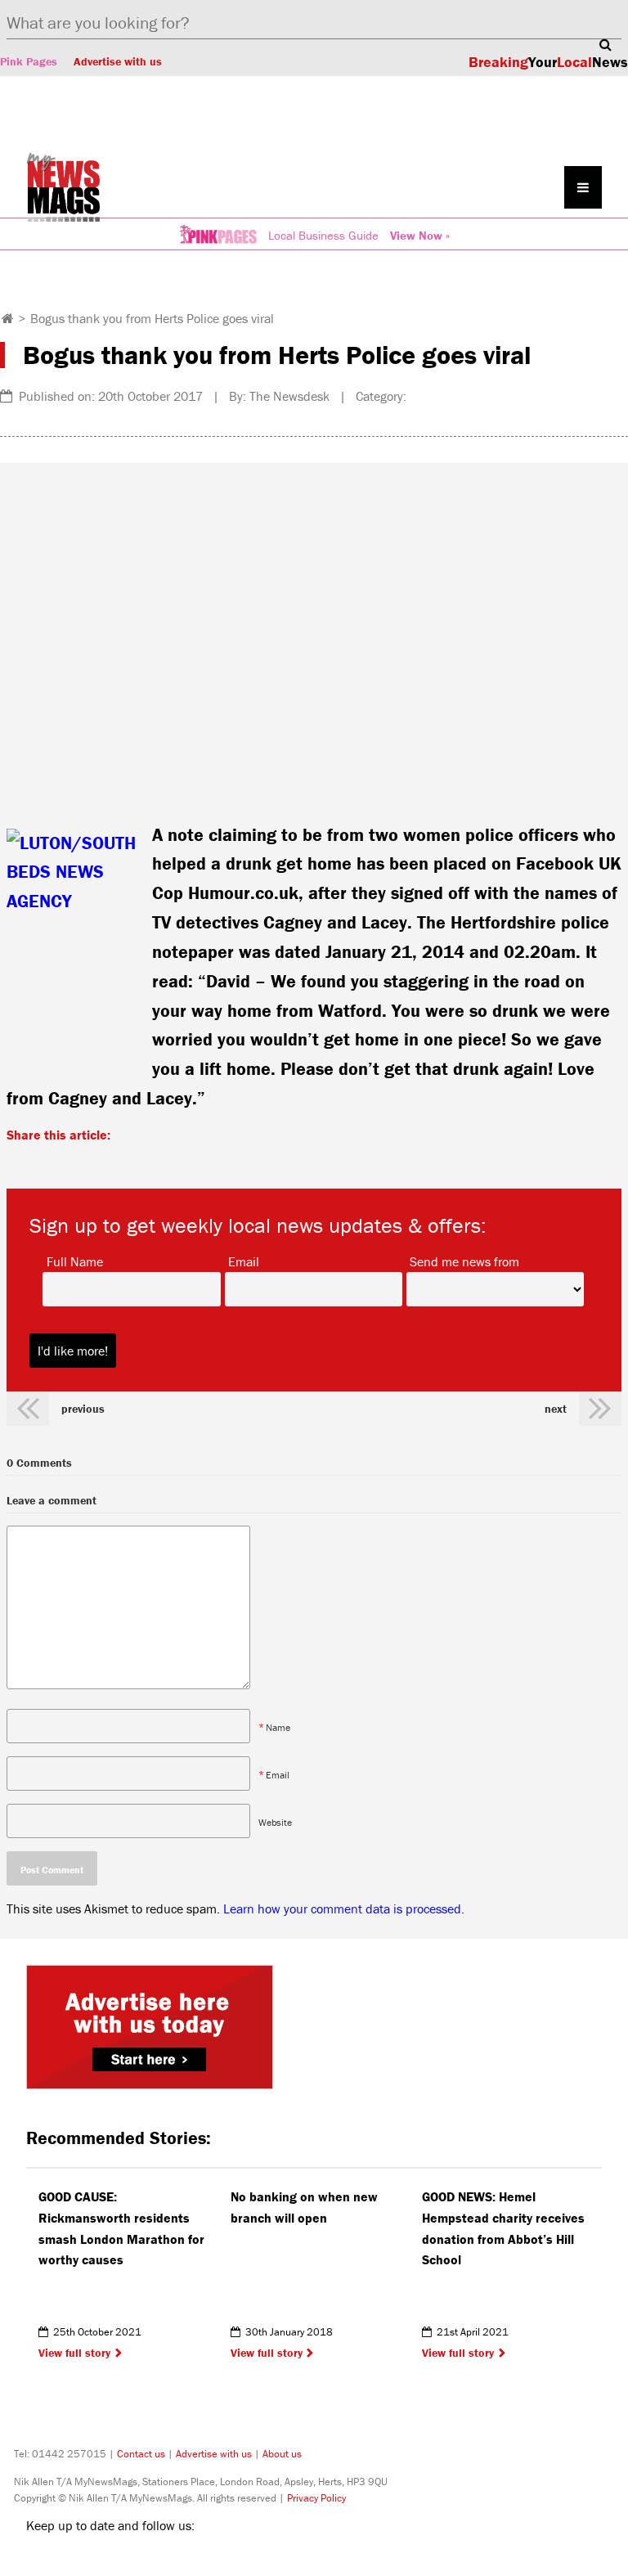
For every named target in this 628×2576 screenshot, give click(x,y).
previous (83, 1409)
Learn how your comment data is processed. (344, 1908)
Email (244, 1261)
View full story (74, 2353)
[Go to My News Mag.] (8, 318)
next (556, 1409)
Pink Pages (29, 61)
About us (282, 2454)
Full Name (75, 1261)
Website (275, 1821)
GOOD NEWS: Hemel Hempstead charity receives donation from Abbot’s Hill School (503, 2228)
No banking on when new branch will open (304, 2207)
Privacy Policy (316, 2498)
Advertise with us (118, 61)
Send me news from (464, 1261)
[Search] (605, 44)
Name (278, 1726)
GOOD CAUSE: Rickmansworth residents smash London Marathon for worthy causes (121, 2228)
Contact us (141, 2454)
